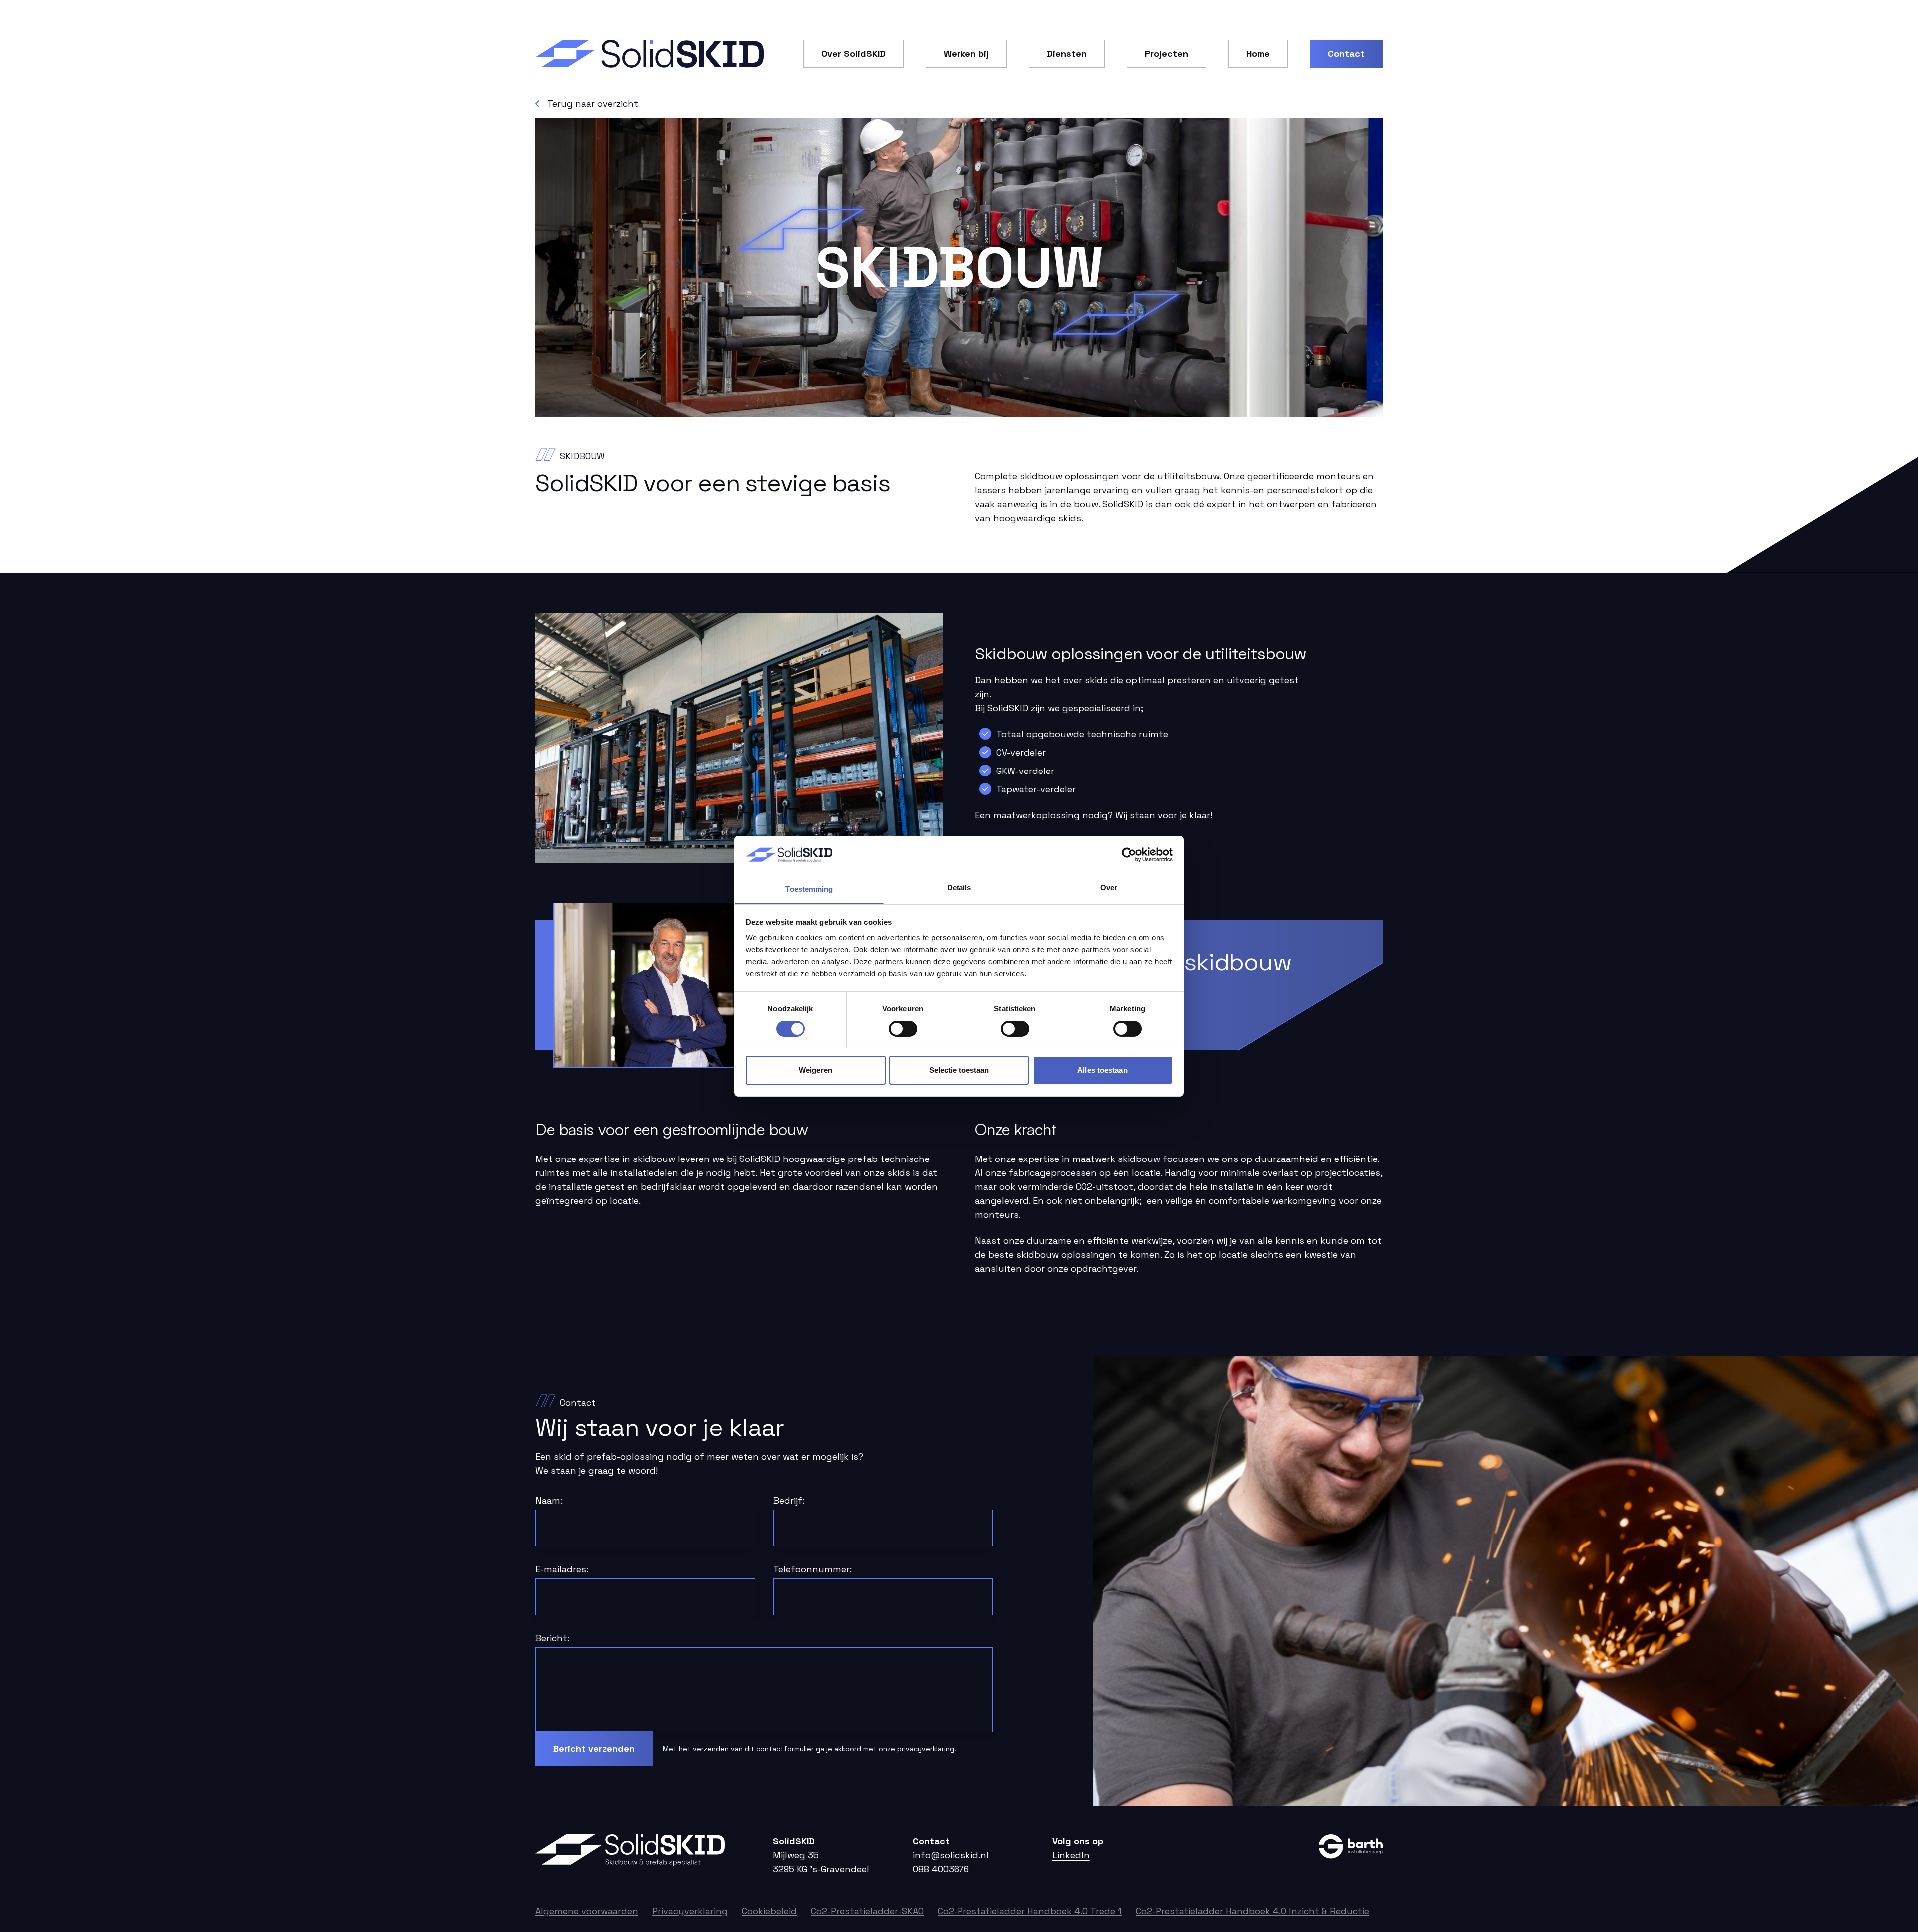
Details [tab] (959, 888)
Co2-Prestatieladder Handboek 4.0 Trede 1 (1030, 1911)
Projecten (1167, 54)
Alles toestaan (1102, 1070)
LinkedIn (1071, 1855)
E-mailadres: (562, 1569)
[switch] (903, 1029)
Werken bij (966, 54)
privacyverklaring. (927, 1749)
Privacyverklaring (690, 1911)
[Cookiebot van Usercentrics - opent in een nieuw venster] (1129, 855)
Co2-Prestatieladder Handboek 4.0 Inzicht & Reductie (1252, 1911)
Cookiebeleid (769, 1911)
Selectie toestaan (959, 1070)
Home (1258, 54)
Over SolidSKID (853, 54)
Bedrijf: (789, 1500)
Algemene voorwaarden (587, 1911)
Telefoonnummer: (812, 1569)
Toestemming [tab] (809, 889)
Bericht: (552, 1638)
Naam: (549, 1500)
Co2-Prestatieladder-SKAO (867, 1911)
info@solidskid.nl (951, 1855)
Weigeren (815, 1070)
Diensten (1067, 54)
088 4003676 (941, 1869)
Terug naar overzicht (593, 104)
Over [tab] (1109, 888)
